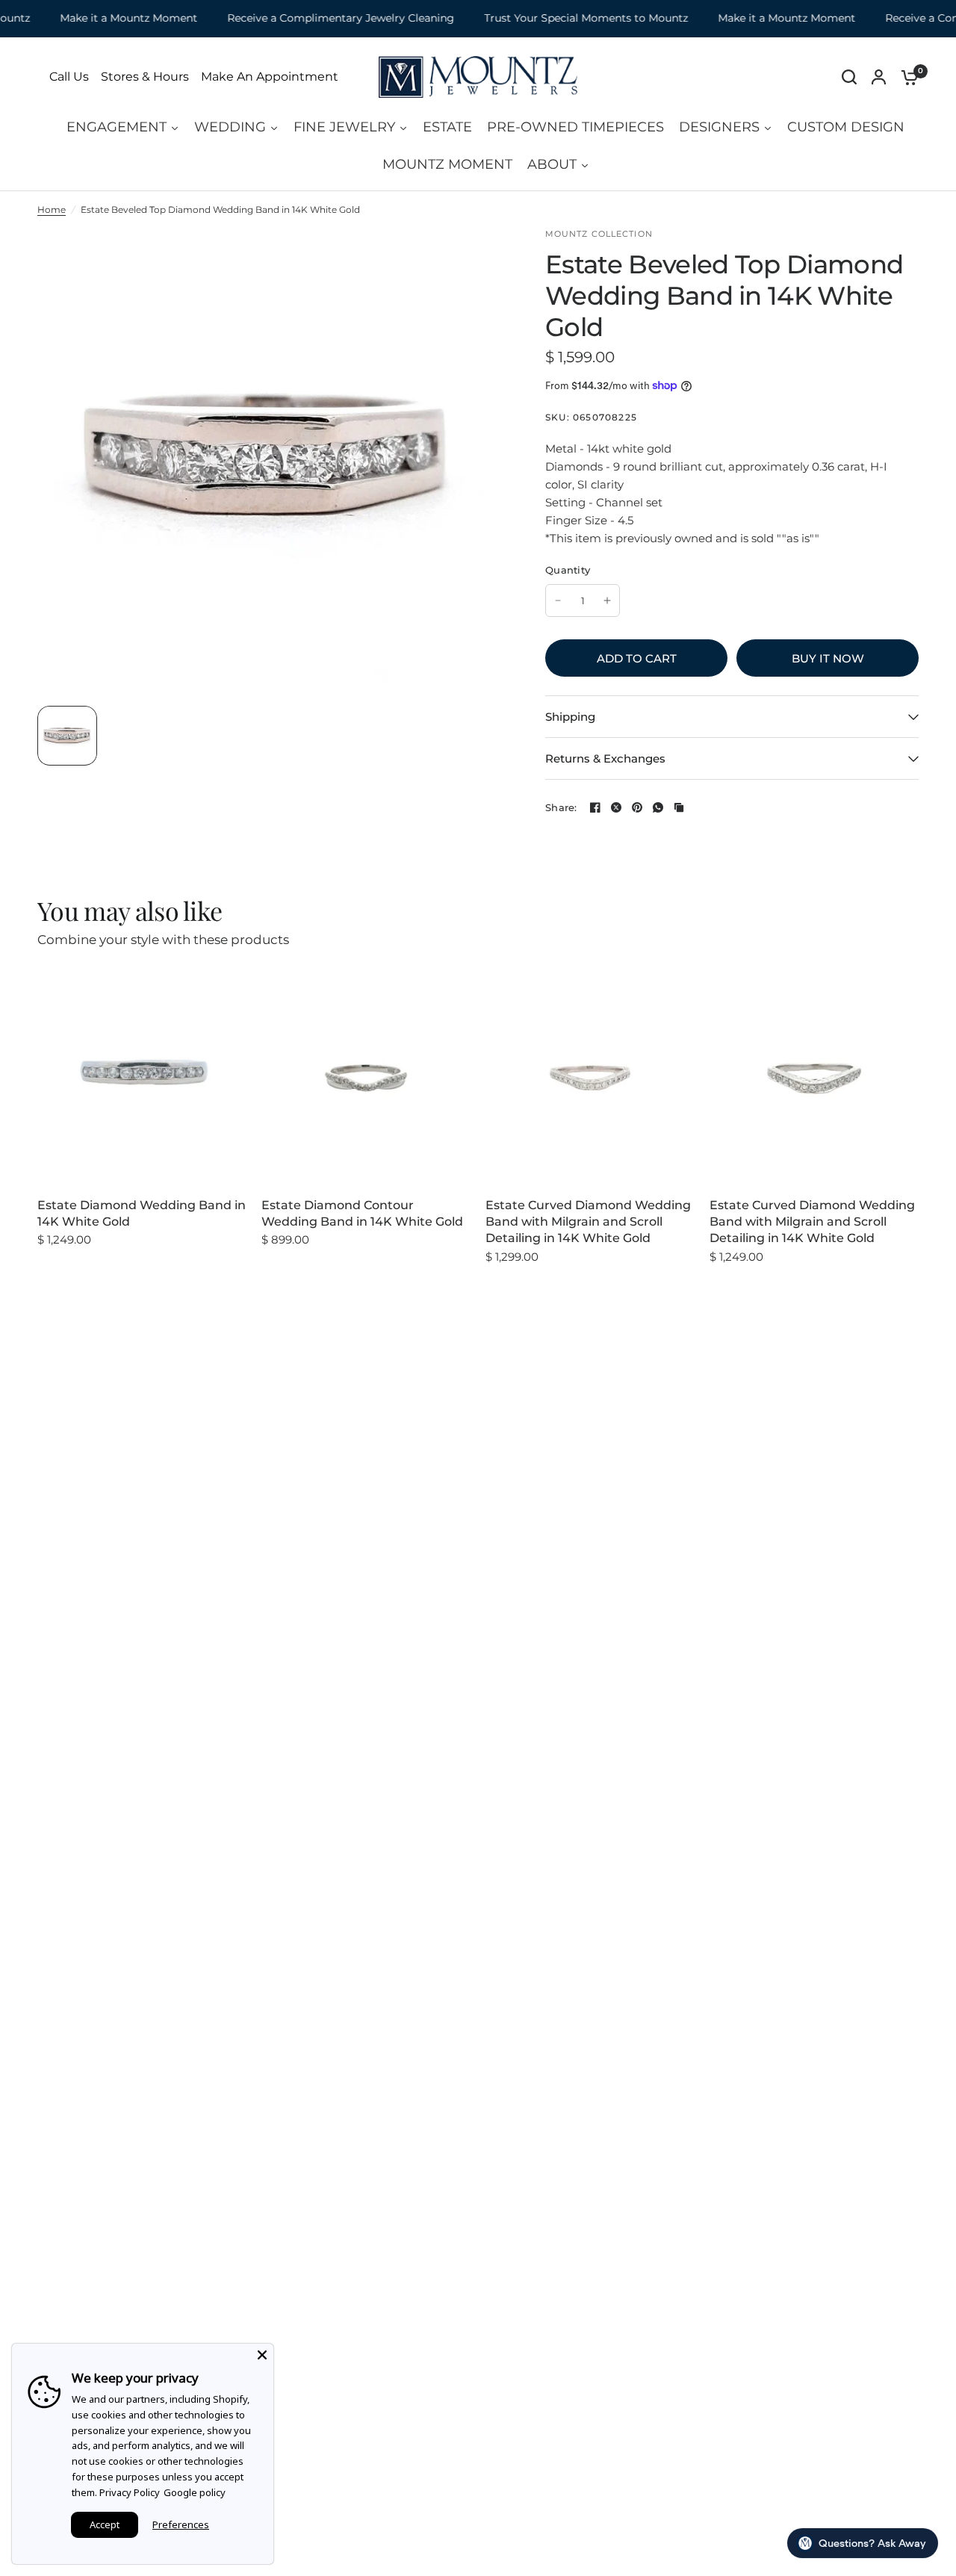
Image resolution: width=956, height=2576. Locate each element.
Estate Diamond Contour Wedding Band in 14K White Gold (362, 1213)
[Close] (262, 2355)
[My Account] (879, 77)
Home (52, 210)
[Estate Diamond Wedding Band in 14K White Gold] (142, 1078)
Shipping (570, 717)
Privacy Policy (130, 2492)
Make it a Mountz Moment (105, 18)
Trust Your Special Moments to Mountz (562, 18)
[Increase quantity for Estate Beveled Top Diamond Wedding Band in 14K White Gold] (607, 600)
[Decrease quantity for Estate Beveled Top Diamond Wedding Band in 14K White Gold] (558, 600)
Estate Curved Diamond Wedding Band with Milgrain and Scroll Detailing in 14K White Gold (588, 1222)
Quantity (568, 570)
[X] (616, 807)
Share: (561, 808)
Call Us (69, 77)
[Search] (849, 77)
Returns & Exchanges (605, 758)
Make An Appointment (270, 77)
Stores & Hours (145, 77)
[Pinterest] (637, 807)
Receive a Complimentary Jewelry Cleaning (317, 18)
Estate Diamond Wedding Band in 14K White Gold (142, 1213)
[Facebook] (595, 807)
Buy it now (828, 658)
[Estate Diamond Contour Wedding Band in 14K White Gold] (366, 1078)
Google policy (195, 2492)
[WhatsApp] (658, 807)
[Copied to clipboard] (679, 807)
